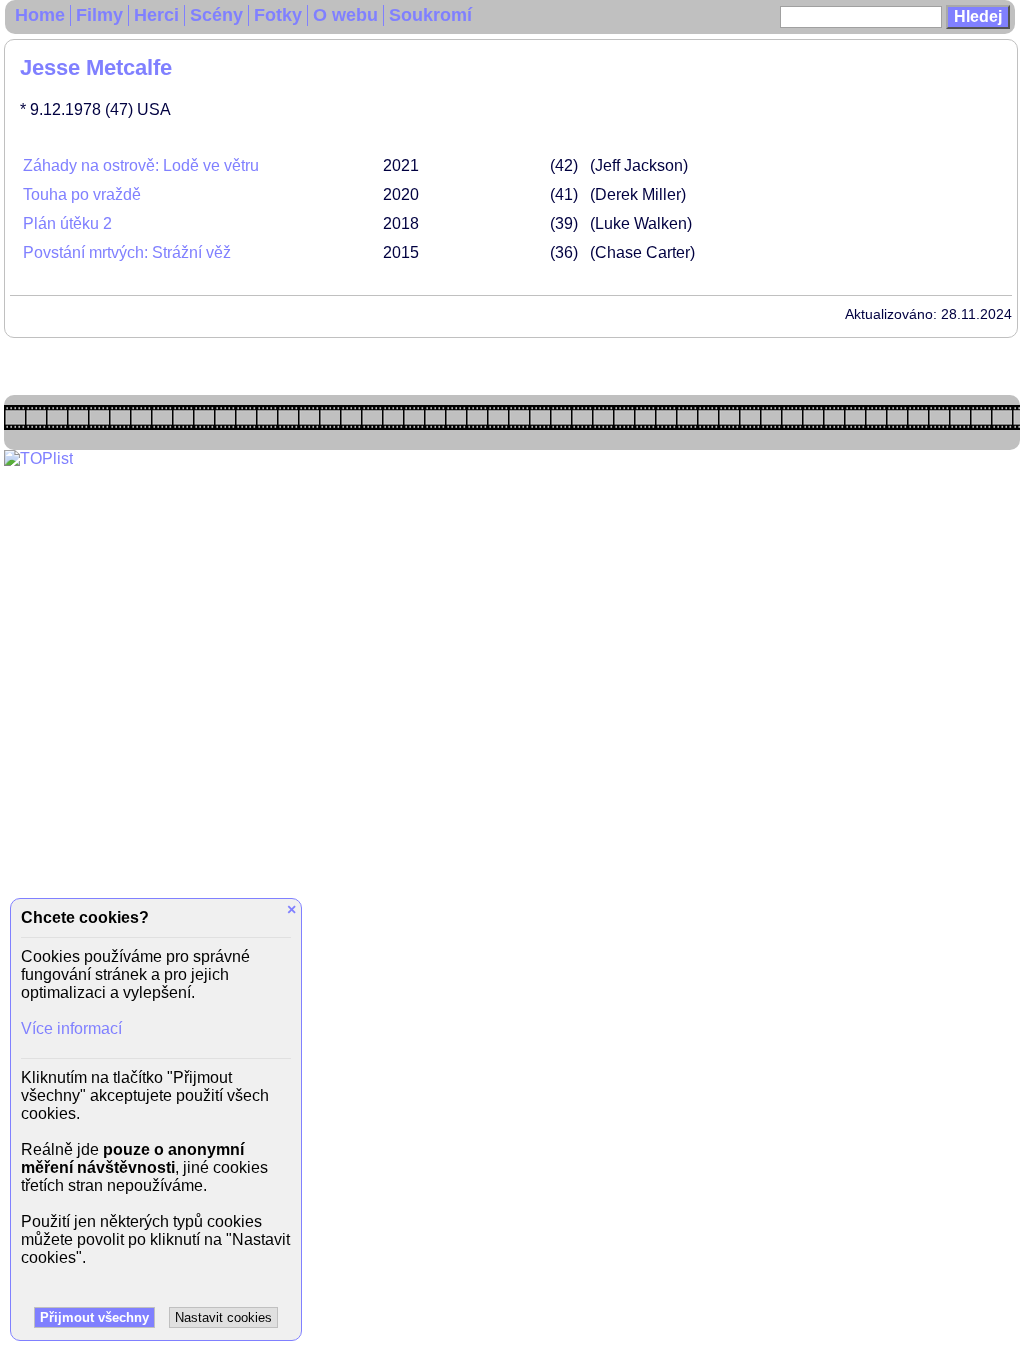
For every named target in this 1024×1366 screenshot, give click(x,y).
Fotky (278, 15)
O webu (345, 15)
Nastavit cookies (223, 1317)
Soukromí (430, 15)
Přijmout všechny (94, 1317)
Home (40, 15)
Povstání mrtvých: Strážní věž (127, 252)
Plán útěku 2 (67, 223)
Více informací (71, 1028)
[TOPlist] (38, 458)
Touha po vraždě (82, 194)
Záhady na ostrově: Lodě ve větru (141, 165)
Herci (156, 15)
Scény (216, 15)
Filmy (99, 15)
